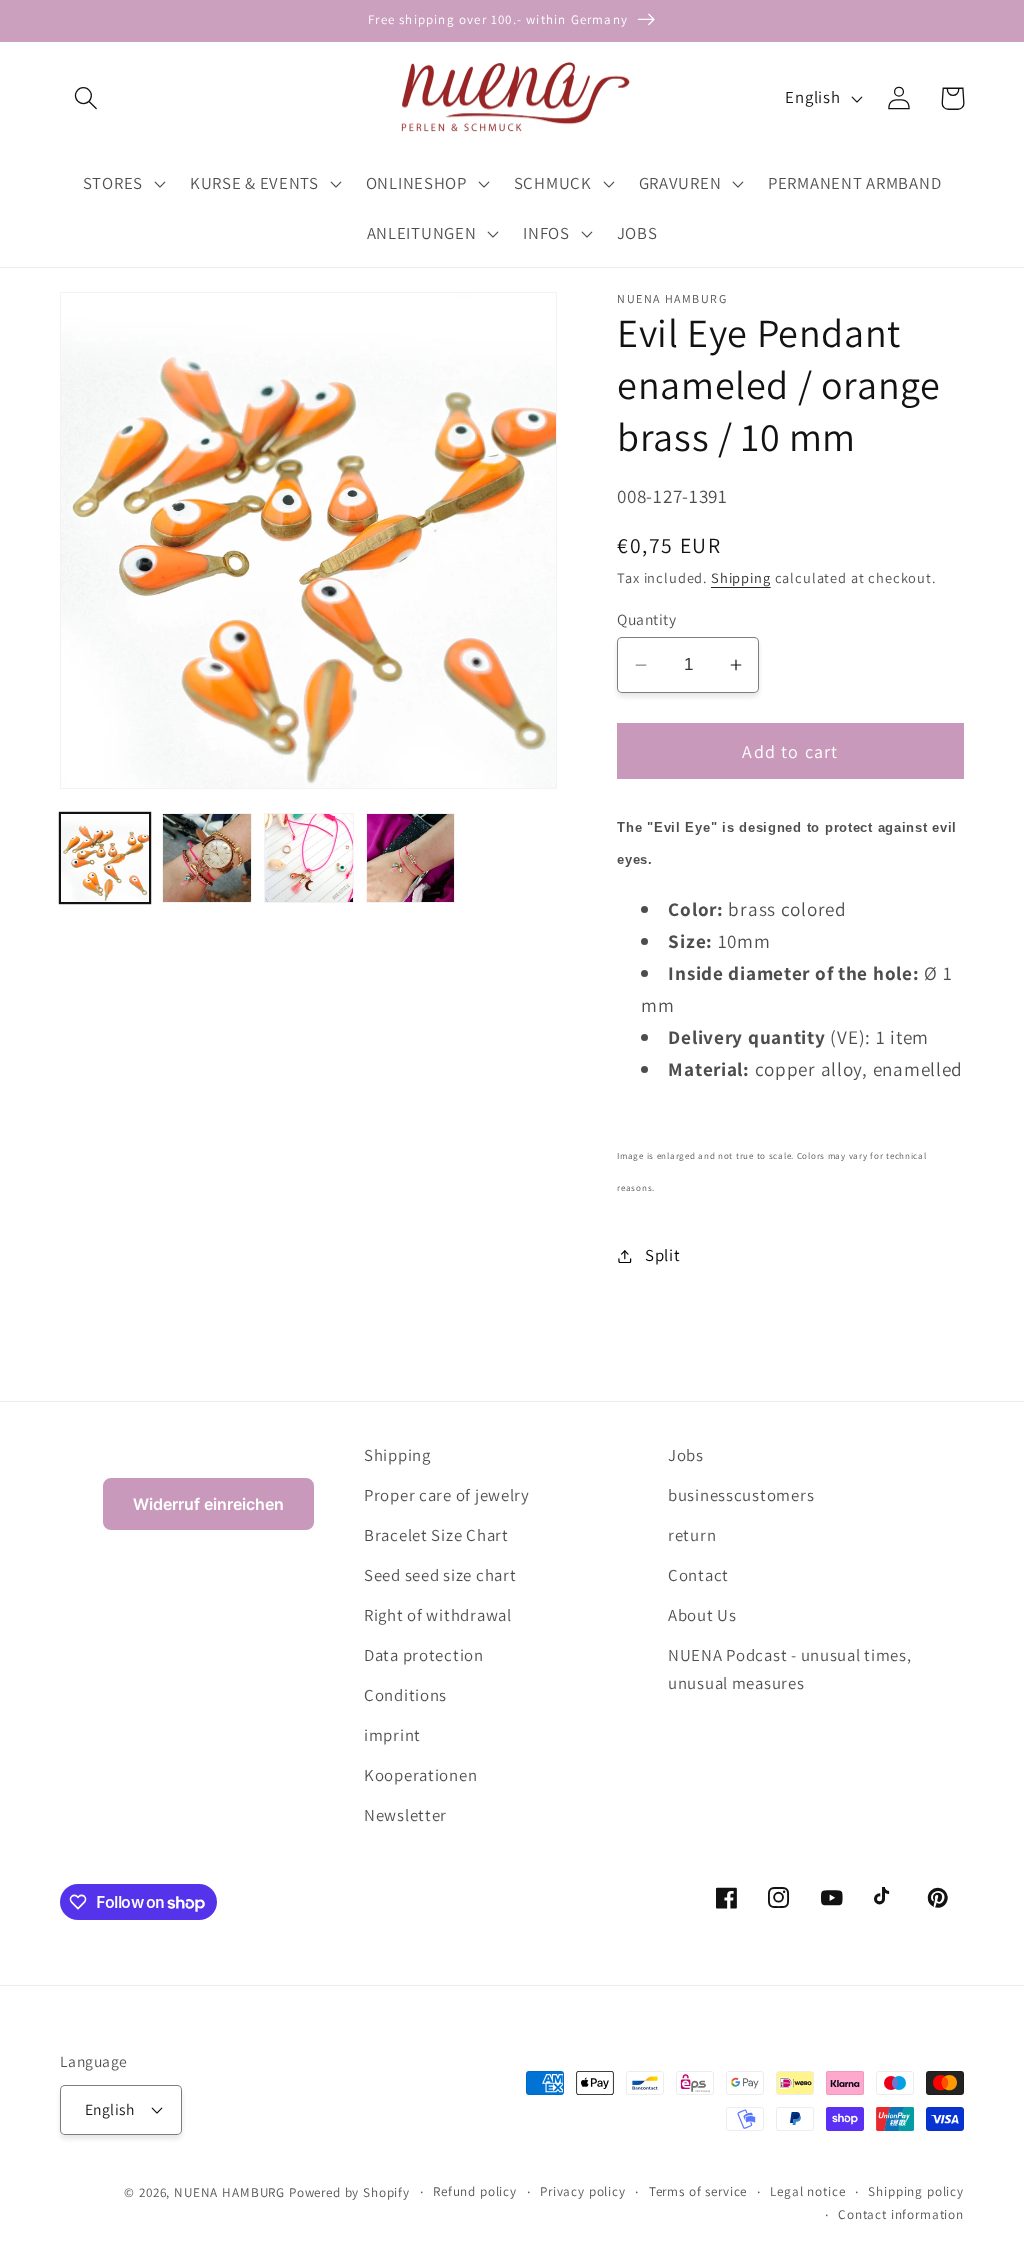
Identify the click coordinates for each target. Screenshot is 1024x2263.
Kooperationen (420, 1775)
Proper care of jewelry (447, 1495)
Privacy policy (583, 2191)
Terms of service (698, 2191)
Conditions (405, 1695)
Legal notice (807, 2191)
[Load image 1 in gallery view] (105, 858)
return (692, 1535)
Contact (698, 1575)
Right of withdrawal (438, 1615)
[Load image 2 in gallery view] (207, 858)
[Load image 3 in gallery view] (309, 858)
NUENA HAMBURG (229, 2192)
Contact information (901, 2214)
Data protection (424, 1655)
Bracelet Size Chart (436, 1535)
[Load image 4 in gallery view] (411, 858)
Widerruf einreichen (208, 1504)
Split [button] (662, 1255)
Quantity (646, 619)
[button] (86, 98)
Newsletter (405, 1815)
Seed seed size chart (440, 1575)
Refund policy (475, 2191)
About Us (702, 1615)
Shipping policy (916, 2191)
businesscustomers (741, 1495)
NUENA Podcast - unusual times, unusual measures (790, 1669)
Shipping (741, 577)
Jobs (686, 1455)
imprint (392, 1735)
